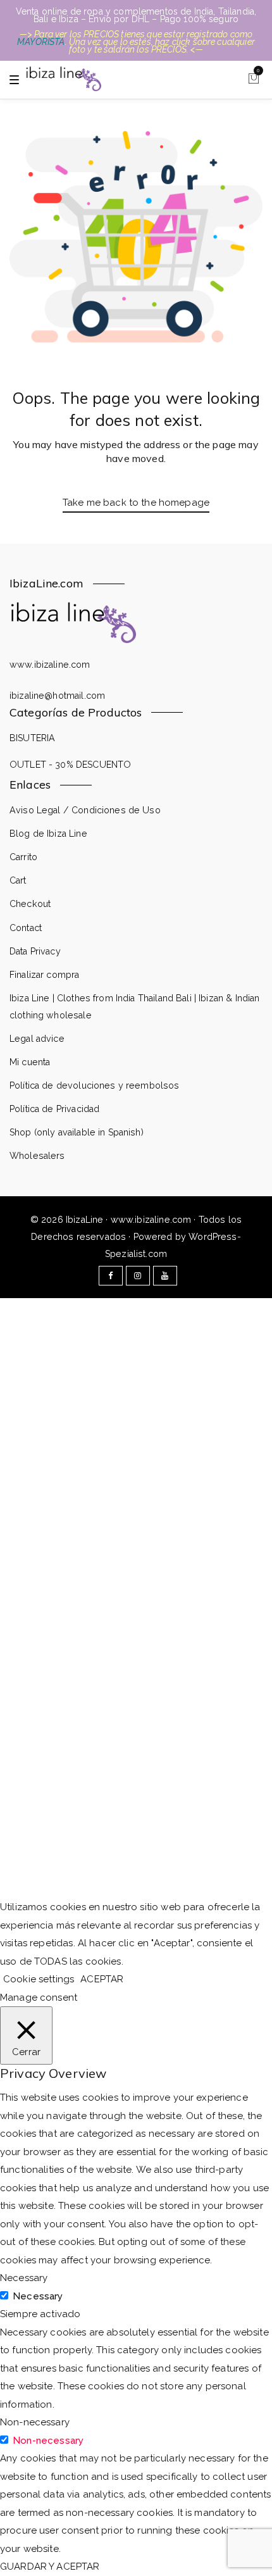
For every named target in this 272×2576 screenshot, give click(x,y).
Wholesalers (37, 1156)
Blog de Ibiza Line (48, 834)
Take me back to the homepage (136, 503)
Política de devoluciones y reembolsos (95, 1085)
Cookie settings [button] (39, 1979)
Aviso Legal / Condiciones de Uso (85, 810)
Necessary (38, 2296)
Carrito (23, 857)
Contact (26, 928)
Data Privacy (35, 951)
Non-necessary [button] (35, 2422)
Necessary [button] (24, 2278)
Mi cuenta (30, 1062)
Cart (18, 880)
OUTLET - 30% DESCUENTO (70, 765)
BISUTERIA (32, 738)
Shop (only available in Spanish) (77, 1132)
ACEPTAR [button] (102, 1979)
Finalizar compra (44, 975)
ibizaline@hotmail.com (57, 696)
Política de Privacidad (54, 1109)
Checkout (30, 904)
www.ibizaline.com (50, 665)
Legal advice (37, 1039)
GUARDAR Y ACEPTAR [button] (50, 2567)
